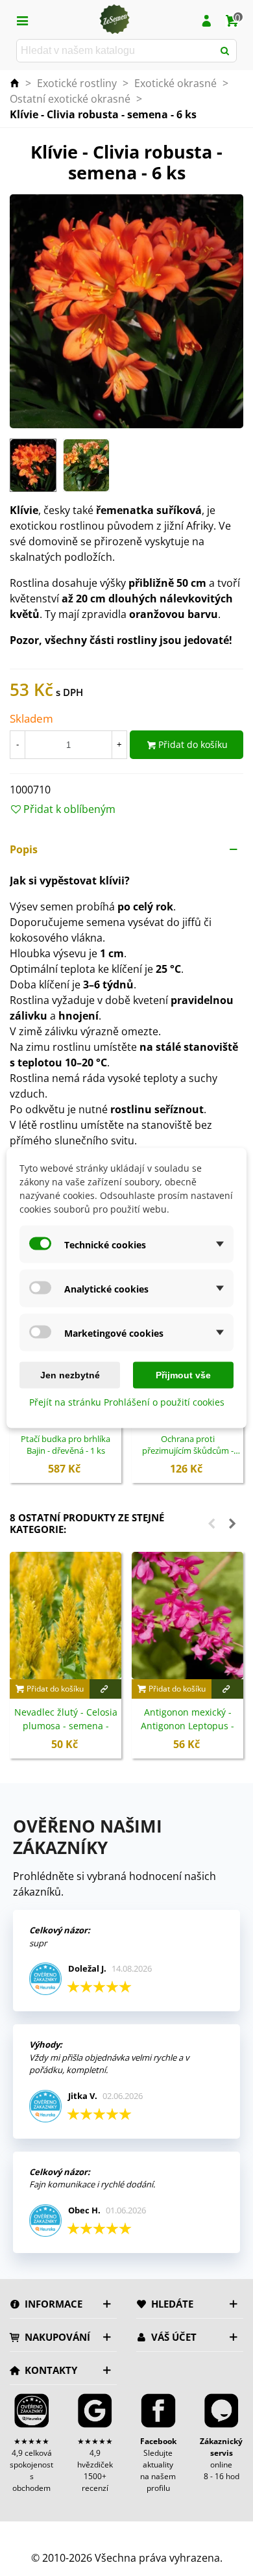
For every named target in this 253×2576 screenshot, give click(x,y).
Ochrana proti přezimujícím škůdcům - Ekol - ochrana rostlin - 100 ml (188, 1445)
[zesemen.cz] (114, 19)
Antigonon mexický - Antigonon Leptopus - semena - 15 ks (187, 1726)
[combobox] (116, 51)
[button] (126, 849)
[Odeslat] (225, 51)
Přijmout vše (183, 1375)
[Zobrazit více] (105, 1689)
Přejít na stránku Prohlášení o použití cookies (127, 1402)
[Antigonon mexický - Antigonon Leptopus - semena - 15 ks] (187, 1616)
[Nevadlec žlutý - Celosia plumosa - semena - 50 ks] (66, 1616)
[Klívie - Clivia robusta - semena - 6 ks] (126, 310)
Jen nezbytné (70, 1375)
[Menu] (22, 19)
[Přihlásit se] (206, 19)
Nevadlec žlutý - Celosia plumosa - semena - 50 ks (66, 1726)
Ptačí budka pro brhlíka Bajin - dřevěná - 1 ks (66, 1445)
